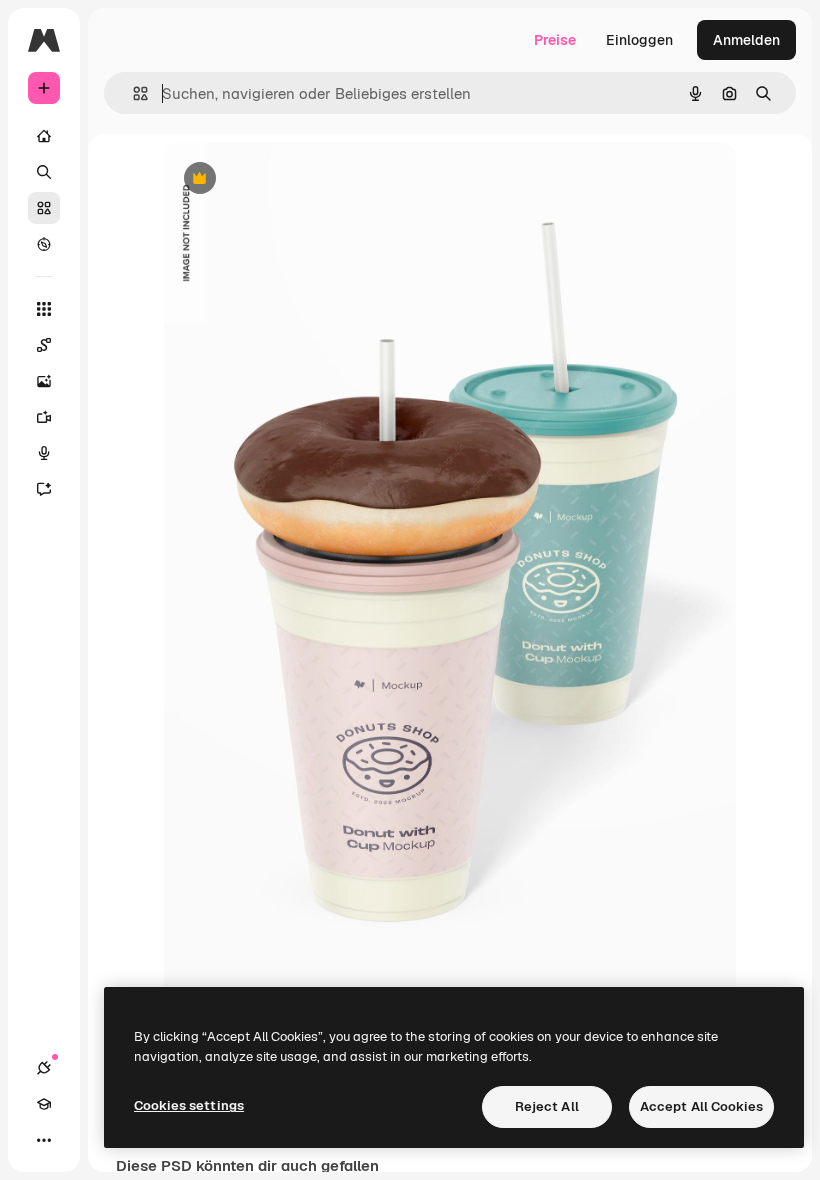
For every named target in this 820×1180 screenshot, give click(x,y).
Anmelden (746, 40)
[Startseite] (44, 136)
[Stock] (44, 208)
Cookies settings (189, 1105)
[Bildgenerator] (44, 381)
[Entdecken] (44, 244)
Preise (555, 40)
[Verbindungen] (44, 1068)
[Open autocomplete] (132, 93)
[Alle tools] (44, 309)
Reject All (547, 1106)
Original (292, 179)
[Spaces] (44, 345)
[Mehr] (44, 1140)
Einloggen (639, 40)
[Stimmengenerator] (44, 453)
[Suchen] (44, 172)
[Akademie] (44, 1104)
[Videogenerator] (44, 417)
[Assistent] (44, 489)
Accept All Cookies (701, 1106)
